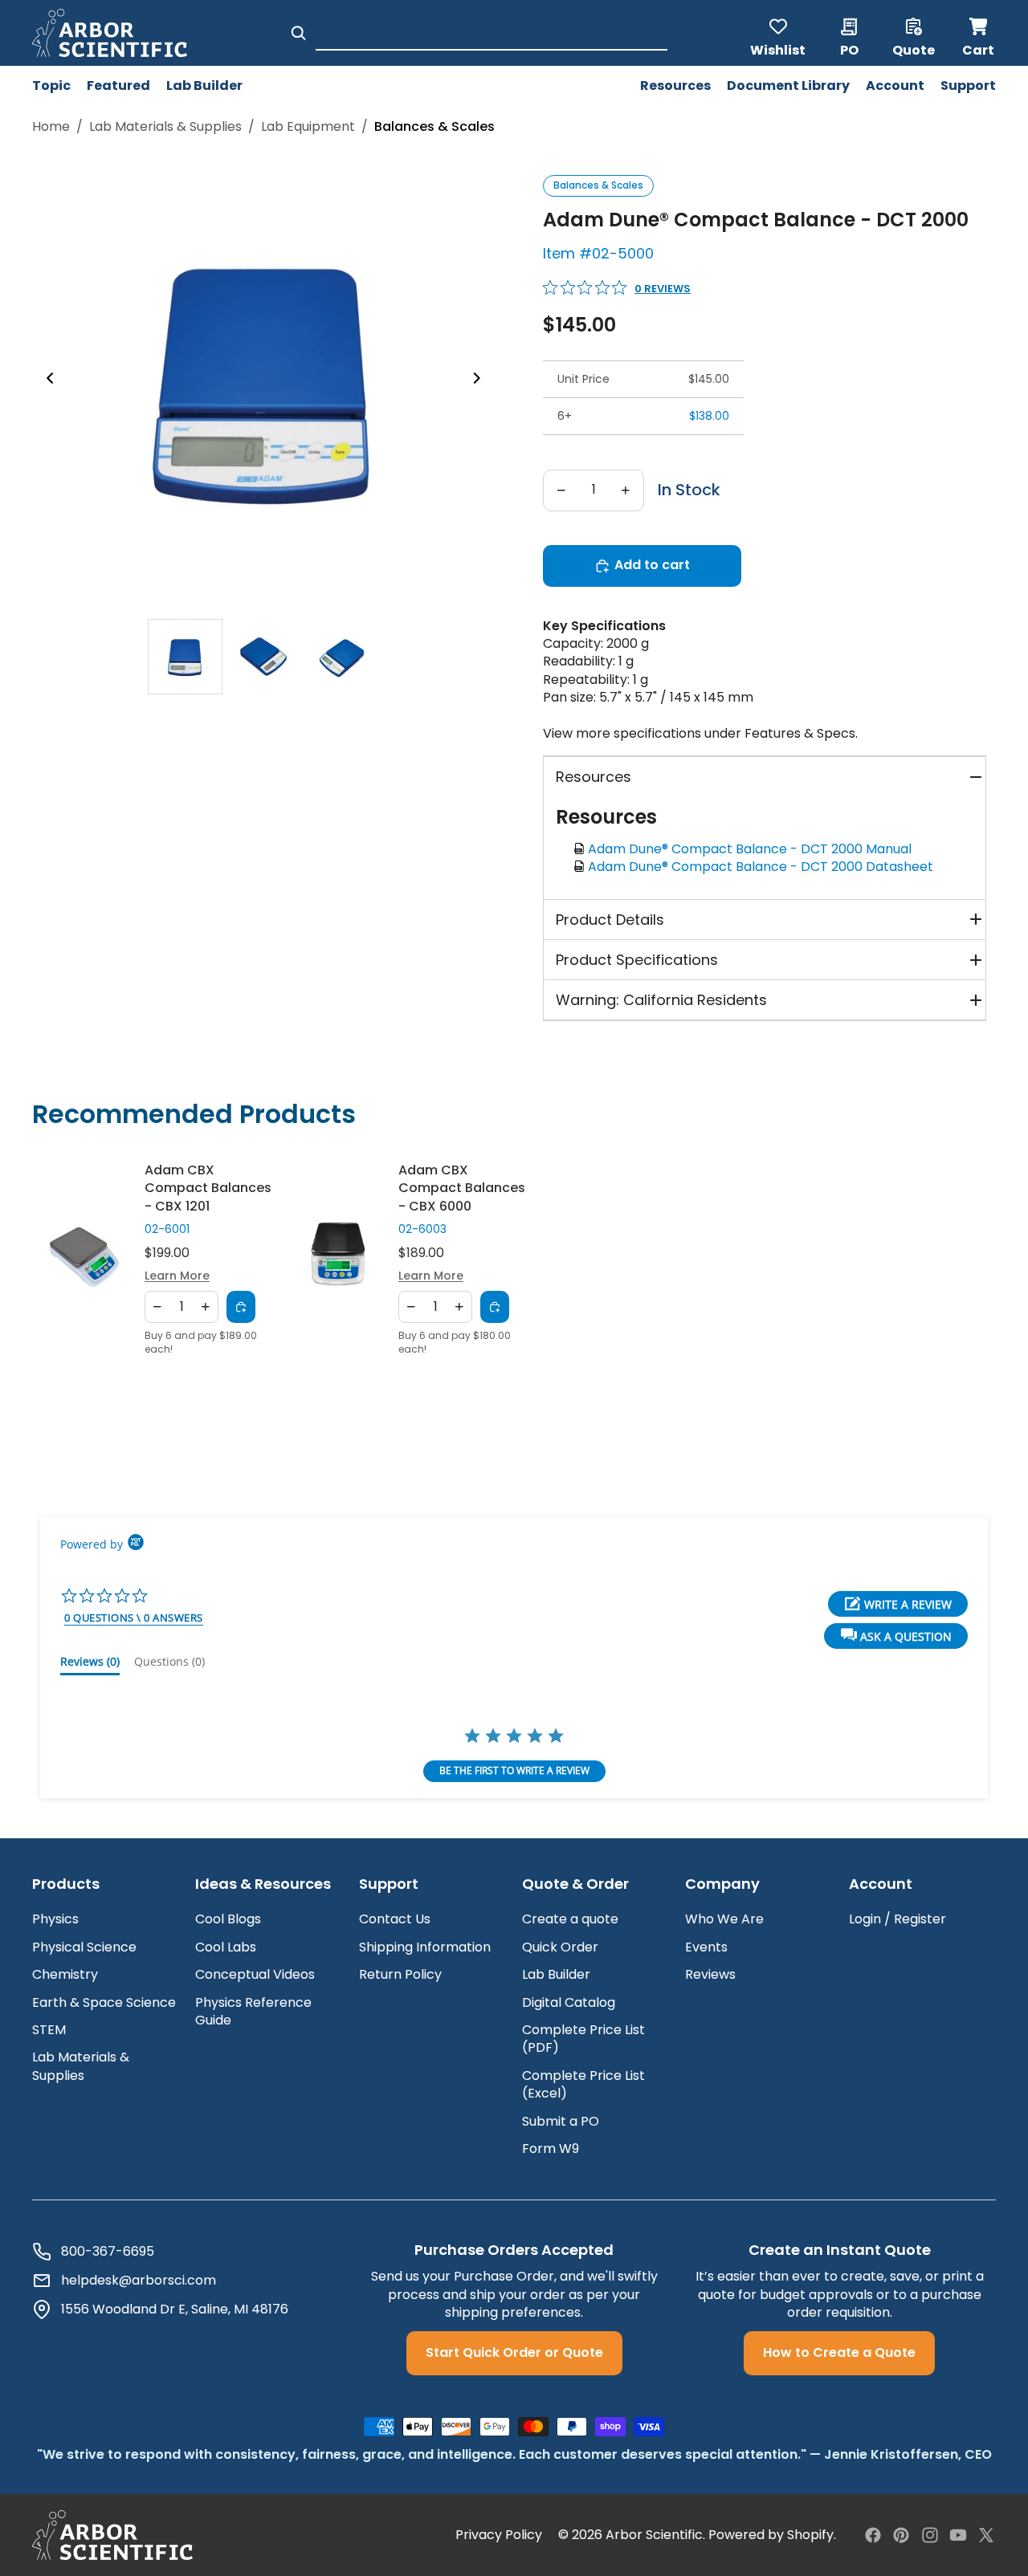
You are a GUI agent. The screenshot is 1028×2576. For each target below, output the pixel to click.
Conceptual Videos (255, 1974)
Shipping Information (425, 1947)
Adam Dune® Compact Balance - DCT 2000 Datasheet (764, 867)
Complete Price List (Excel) (583, 2084)
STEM (49, 2030)
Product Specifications (637, 960)
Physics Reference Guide (253, 2011)
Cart (979, 33)
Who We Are (724, 1919)
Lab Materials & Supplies (165, 127)
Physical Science (84, 1947)
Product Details (610, 920)
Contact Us (395, 1919)
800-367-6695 (108, 2252)
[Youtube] (958, 2535)
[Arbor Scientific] (112, 2535)
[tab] (186, 657)
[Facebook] (873, 2535)
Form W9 (551, 2149)
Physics (55, 1919)
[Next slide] (481, 380)
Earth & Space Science (104, 2002)
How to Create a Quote (839, 2352)
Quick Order (560, 1947)
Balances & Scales (598, 185)
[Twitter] (986, 2535)
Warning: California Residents (661, 1000)
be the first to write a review (514, 1770)
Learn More (177, 1277)
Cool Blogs (228, 1919)
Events (706, 1947)
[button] (896, 1636)
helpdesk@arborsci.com (139, 2281)
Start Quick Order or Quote (514, 2352)
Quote (914, 49)
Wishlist (778, 49)
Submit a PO (561, 2121)
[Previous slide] (45, 380)
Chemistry (65, 1974)
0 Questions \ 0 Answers (134, 1618)
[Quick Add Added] (241, 1307)
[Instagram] (930, 2535)
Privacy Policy (499, 2535)
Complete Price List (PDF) (583, 2039)
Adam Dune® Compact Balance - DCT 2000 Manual (753, 849)
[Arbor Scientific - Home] (110, 33)
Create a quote (570, 1919)
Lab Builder (556, 1974)
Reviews (710, 1974)
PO (849, 49)
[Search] (298, 33)
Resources (594, 777)
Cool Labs (226, 1947)
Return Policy (400, 1974)
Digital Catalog (569, 2002)
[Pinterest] (901, 2535)
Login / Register (897, 1919)
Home (51, 127)
